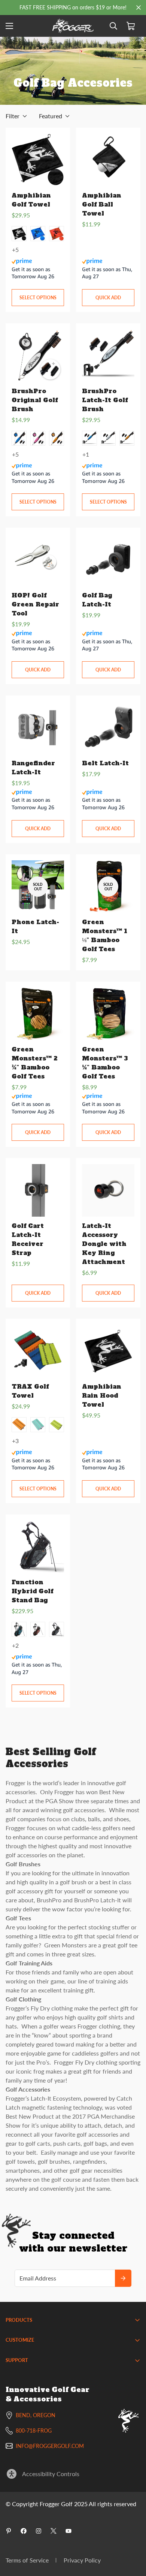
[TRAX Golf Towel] (38, 1351)
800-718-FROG (34, 2430)
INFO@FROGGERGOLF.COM (50, 2446)
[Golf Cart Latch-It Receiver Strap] (38, 1190)
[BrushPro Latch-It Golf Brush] (108, 356)
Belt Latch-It (105, 763)
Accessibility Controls (51, 2474)
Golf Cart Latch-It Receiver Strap (28, 1239)
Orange (57, 438)
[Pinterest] (9, 2531)
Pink (38, 438)
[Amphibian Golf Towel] (38, 160)
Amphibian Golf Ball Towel (102, 204)
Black (19, 234)
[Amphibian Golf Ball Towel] (108, 160)
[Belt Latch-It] (108, 728)
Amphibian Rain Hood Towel (102, 1395)
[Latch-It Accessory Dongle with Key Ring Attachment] (108, 1190)
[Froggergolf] (73, 26)
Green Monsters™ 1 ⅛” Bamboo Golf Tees (105, 935)
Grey (108, 438)
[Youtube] (69, 2531)
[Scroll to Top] (133, 2536)
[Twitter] (54, 2531)
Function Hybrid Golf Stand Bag (32, 1591)
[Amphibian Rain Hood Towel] (108, 1351)
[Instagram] (39, 2531)
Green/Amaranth (38, 1425)
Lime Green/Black (57, 1425)
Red (57, 234)
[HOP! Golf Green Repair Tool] (38, 560)
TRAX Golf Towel (30, 1391)
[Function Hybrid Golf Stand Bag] (38, 1547)
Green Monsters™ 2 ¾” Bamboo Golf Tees (34, 1063)
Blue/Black (19, 1629)
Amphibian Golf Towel (31, 200)
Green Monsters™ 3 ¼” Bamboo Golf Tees (105, 1063)
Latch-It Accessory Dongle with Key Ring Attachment (104, 1244)
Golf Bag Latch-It (97, 600)
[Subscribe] (123, 2278)
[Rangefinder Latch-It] (38, 728)
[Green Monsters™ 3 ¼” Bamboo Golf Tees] (108, 1014)
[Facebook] (24, 2531)
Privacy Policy (82, 2560)
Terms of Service (27, 2560)
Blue (38, 234)
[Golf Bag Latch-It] (108, 560)
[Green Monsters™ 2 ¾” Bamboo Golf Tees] (38, 1014)
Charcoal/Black (57, 1629)
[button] (131, 26)
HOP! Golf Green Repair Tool (35, 604)
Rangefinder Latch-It (33, 768)
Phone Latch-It (35, 926)
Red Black (38, 1629)
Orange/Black (19, 1425)
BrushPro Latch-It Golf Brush (105, 400)
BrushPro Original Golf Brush (35, 400)
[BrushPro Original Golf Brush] (38, 356)
